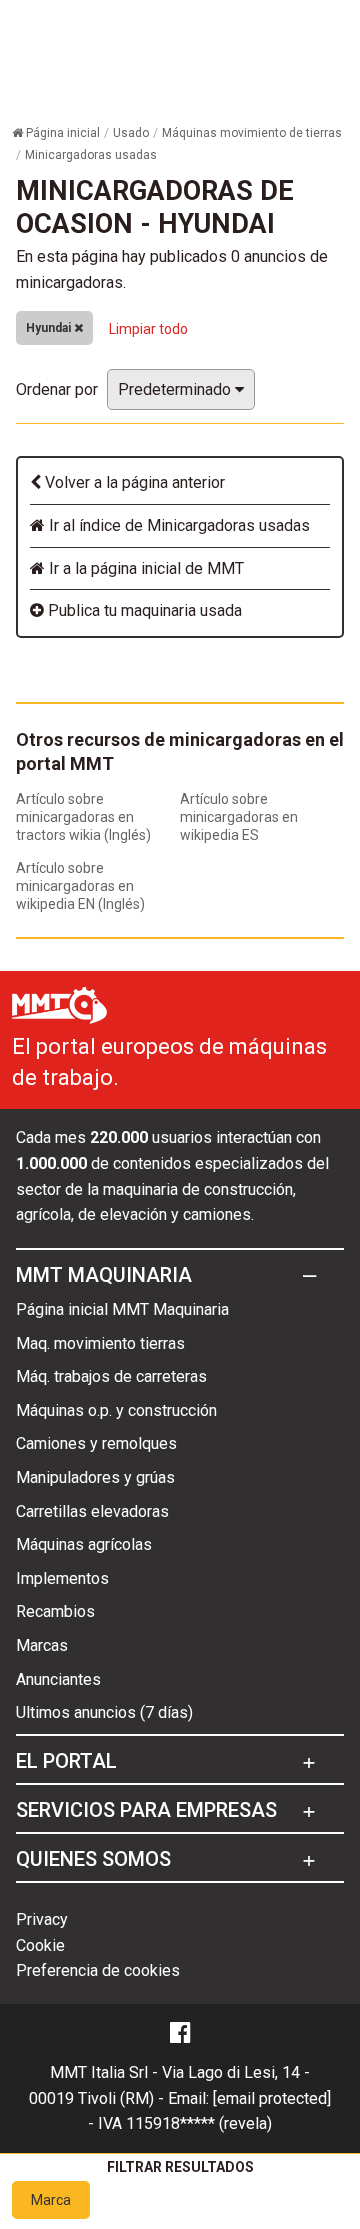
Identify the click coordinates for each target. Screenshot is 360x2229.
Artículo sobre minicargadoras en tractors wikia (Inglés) (83, 817)
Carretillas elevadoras (92, 1511)
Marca (51, 2200)
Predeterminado (176, 389)
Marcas (42, 1645)
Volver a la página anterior (133, 482)
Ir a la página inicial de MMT (144, 568)
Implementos (62, 1578)
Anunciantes (58, 1679)
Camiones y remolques (96, 1443)
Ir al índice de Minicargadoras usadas (177, 525)
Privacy (42, 1919)
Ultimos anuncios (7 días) (104, 1712)
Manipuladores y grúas (95, 1477)
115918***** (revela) (199, 2123)
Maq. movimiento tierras (100, 1343)
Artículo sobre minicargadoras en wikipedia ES (239, 817)
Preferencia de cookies (98, 1970)
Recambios (55, 1611)
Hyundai (50, 328)
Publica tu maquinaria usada (143, 610)
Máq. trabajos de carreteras (111, 1376)
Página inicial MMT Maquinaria (122, 1309)
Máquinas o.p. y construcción (116, 1410)
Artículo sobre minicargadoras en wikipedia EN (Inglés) (80, 886)
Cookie (40, 1945)
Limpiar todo (148, 329)
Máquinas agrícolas (84, 1544)
